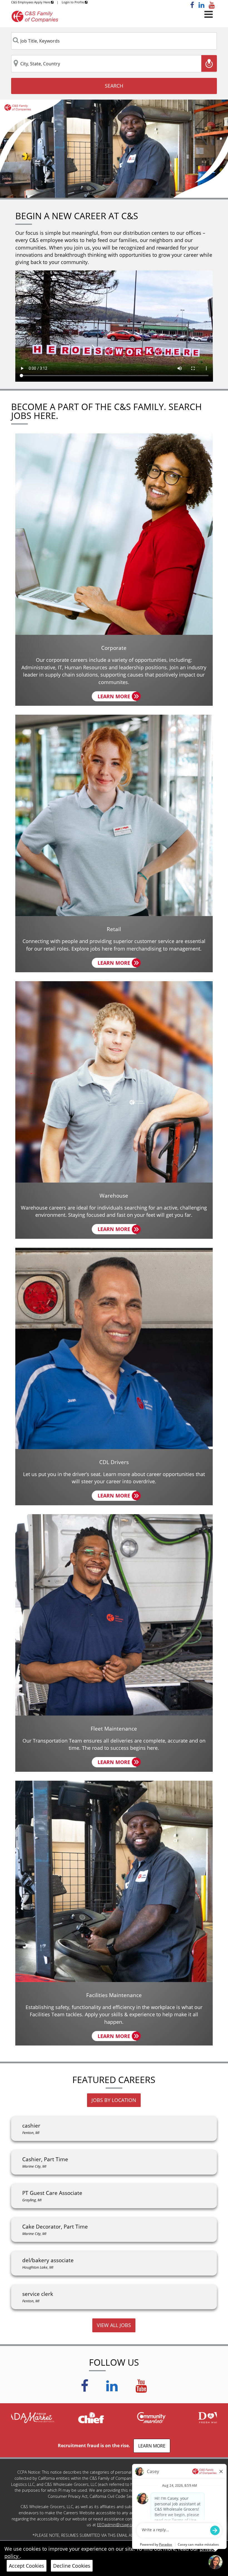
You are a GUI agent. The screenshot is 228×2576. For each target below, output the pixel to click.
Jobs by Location (114, 2100)
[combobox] (114, 41)
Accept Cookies (27, 2566)
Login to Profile (73, 2)
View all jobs (114, 2325)
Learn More (117, 697)
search (114, 86)
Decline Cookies (72, 2566)
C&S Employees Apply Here (31, 2)
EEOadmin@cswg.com (117, 2525)
